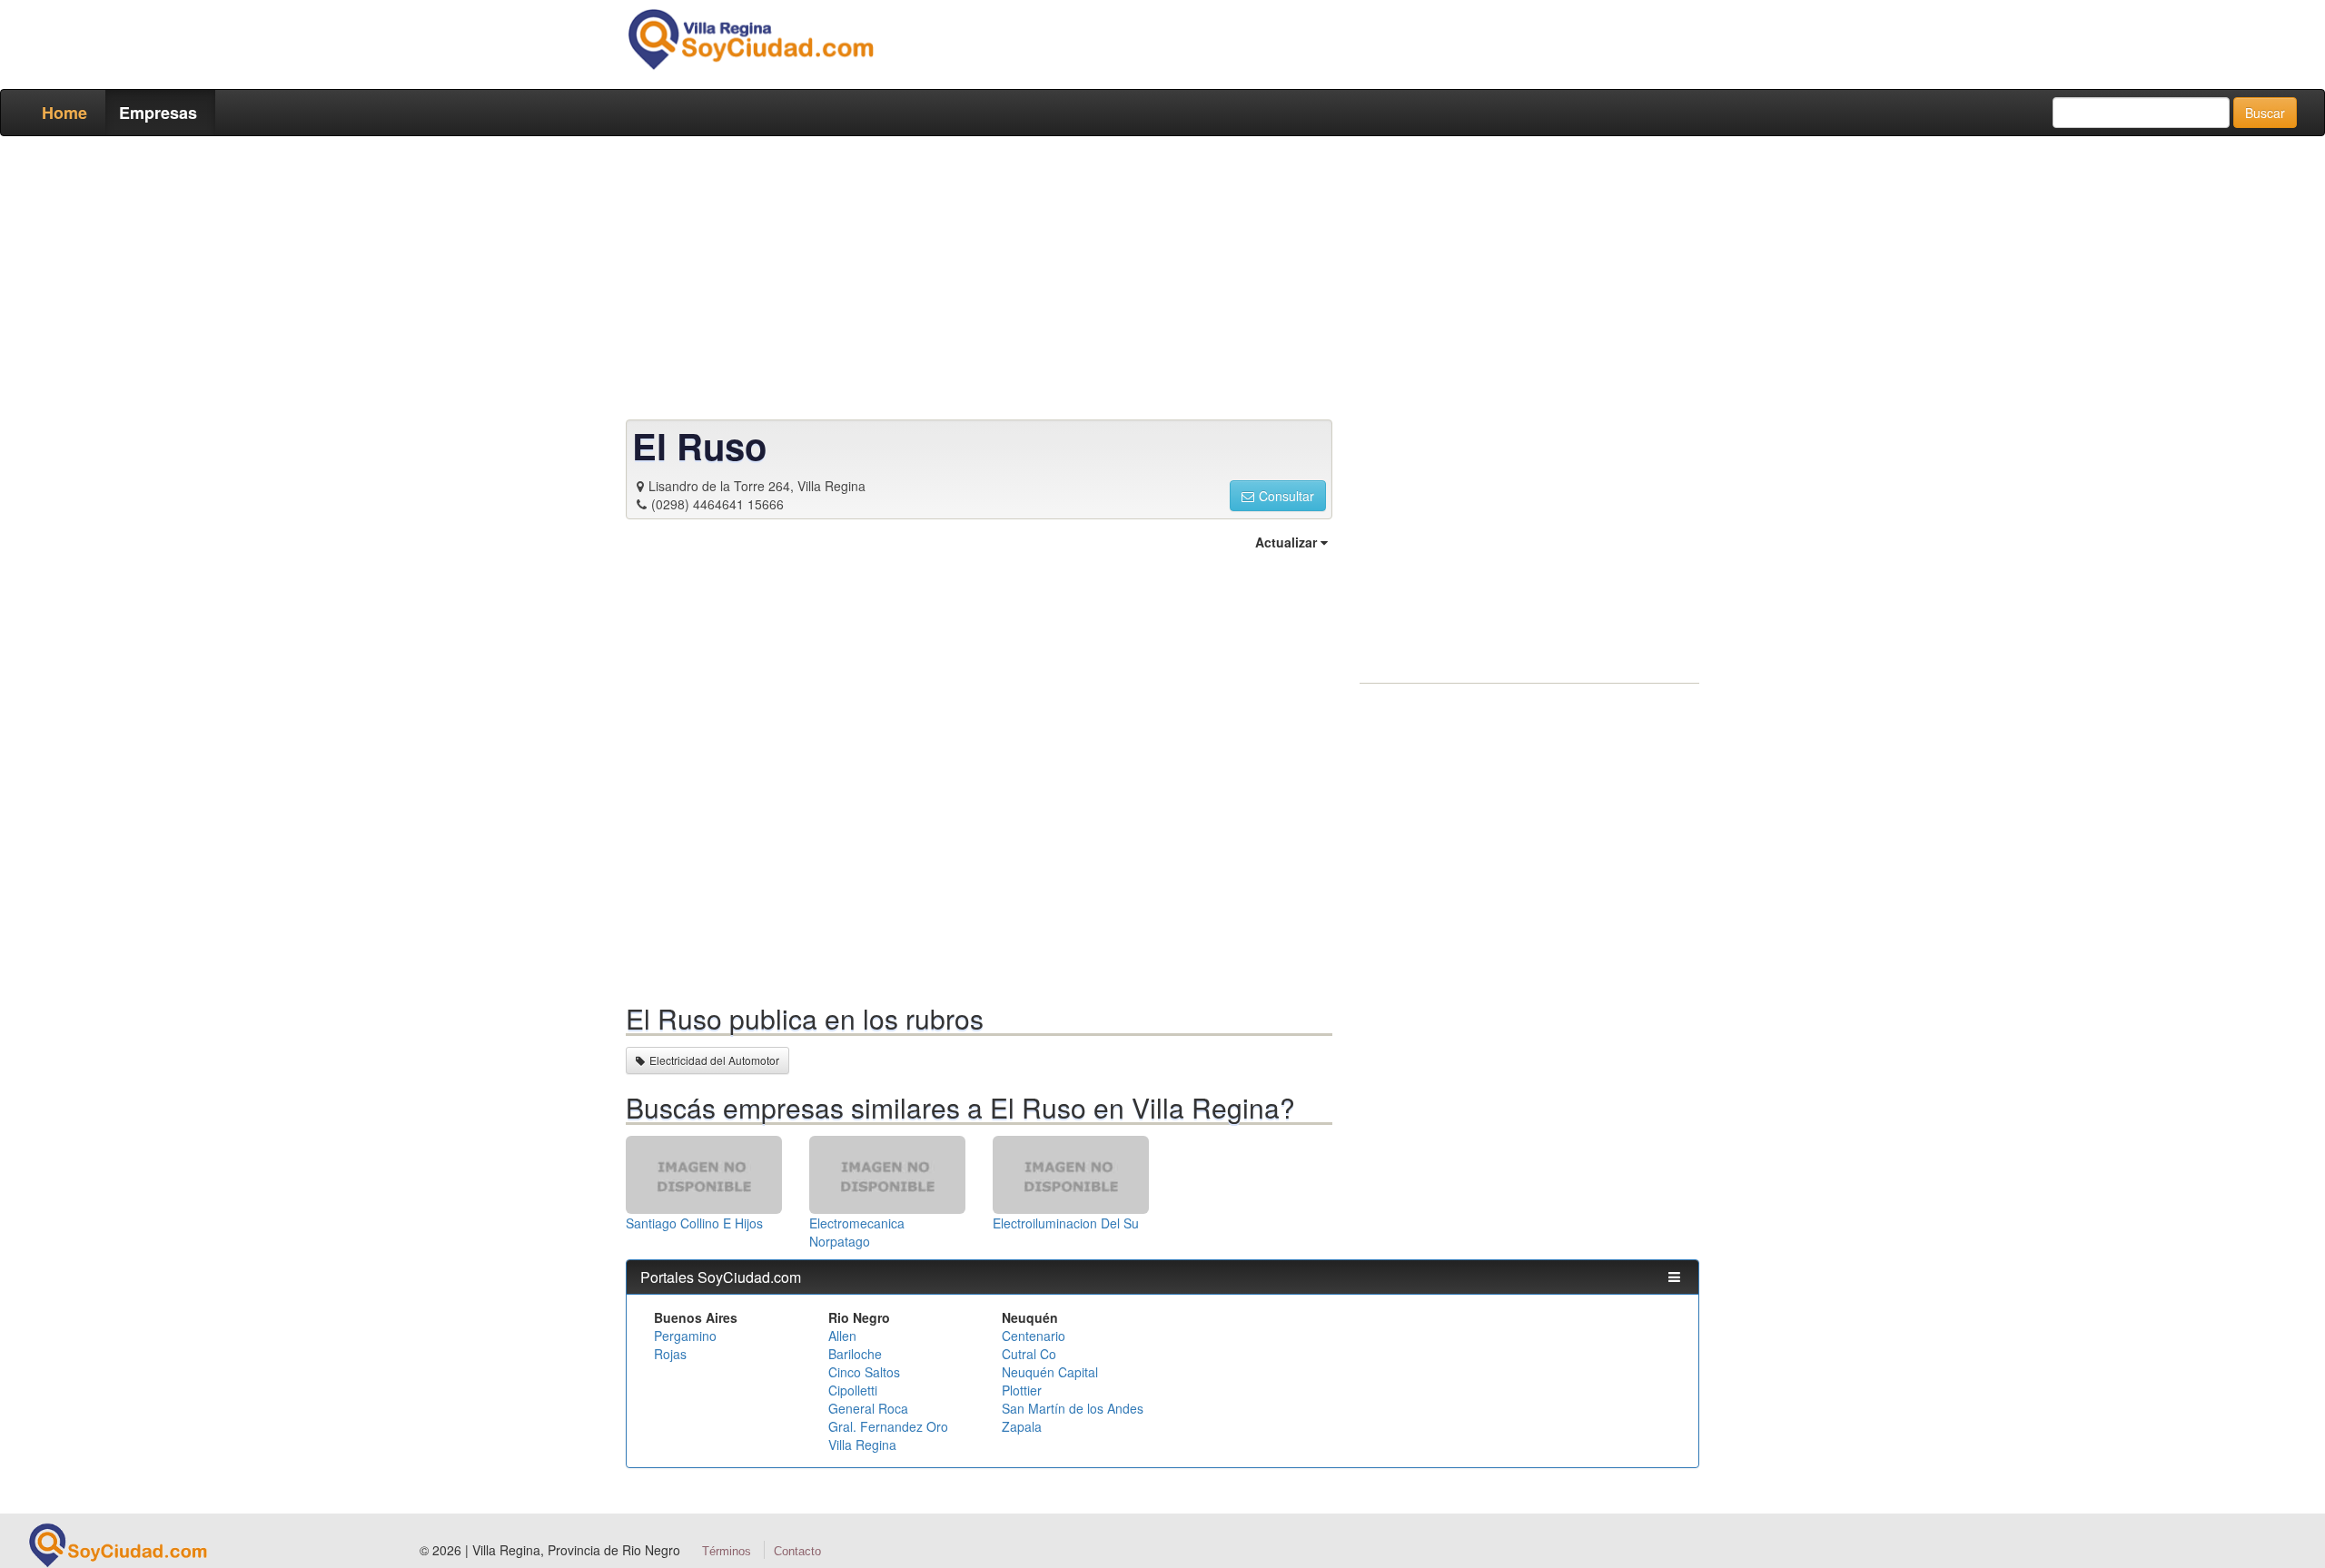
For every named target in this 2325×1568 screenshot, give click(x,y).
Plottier (1022, 1390)
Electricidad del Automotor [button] (714, 1060)
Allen (842, 1336)
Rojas (670, 1354)
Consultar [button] (1286, 496)
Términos (727, 1551)
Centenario (1034, 1336)
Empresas (158, 113)
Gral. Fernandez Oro (888, 1426)
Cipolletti (853, 1390)
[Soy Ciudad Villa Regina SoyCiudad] (750, 39)
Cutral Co (1029, 1354)
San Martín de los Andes (1073, 1408)
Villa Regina (862, 1445)
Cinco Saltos (864, 1372)
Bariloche (855, 1354)
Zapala (1022, 1426)
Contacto (797, 1551)
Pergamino (685, 1336)
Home (64, 113)
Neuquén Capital (1050, 1372)
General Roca (868, 1408)
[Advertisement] (1157, 281)
